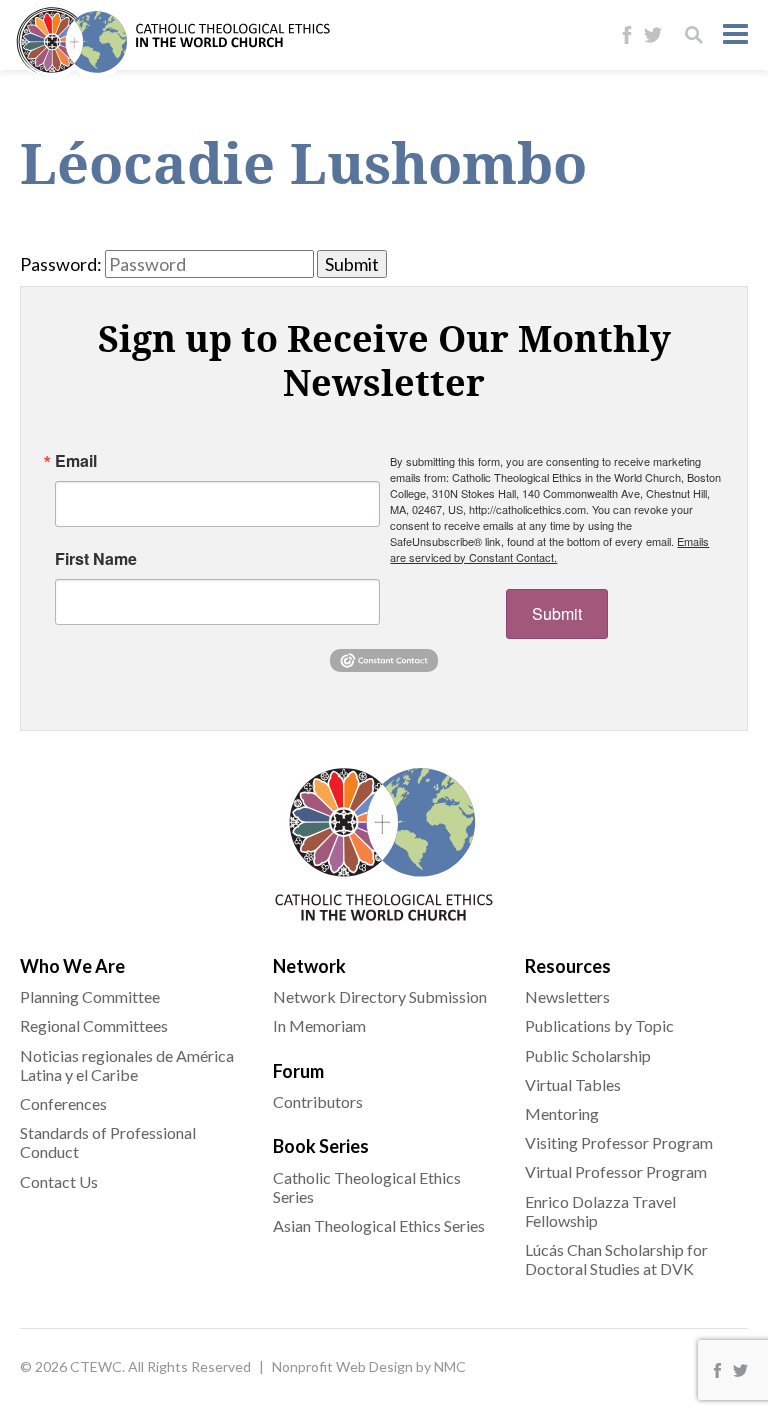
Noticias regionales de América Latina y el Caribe (127, 1065)
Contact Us (59, 1181)
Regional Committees (94, 1025)
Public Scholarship (588, 1055)
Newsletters (567, 996)
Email (76, 461)
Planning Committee (90, 996)
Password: (61, 264)
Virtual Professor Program (616, 1171)
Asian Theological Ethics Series (379, 1225)
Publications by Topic (599, 1025)
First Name (96, 559)
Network (309, 966)
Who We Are (72, 966)
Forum (298, 1071)
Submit (557, 613)
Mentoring (562, 1113)
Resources (568, 966)
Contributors (318, 1101)
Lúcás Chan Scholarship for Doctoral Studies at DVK (616, 1259)
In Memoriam (319, 1025)
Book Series (321, 1146)
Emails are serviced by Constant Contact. (549, 549)
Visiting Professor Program (619, 1142)
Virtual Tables (573, 1084)
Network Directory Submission (380, 996)
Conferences (63, 1103)
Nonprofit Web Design (342, 1366)
